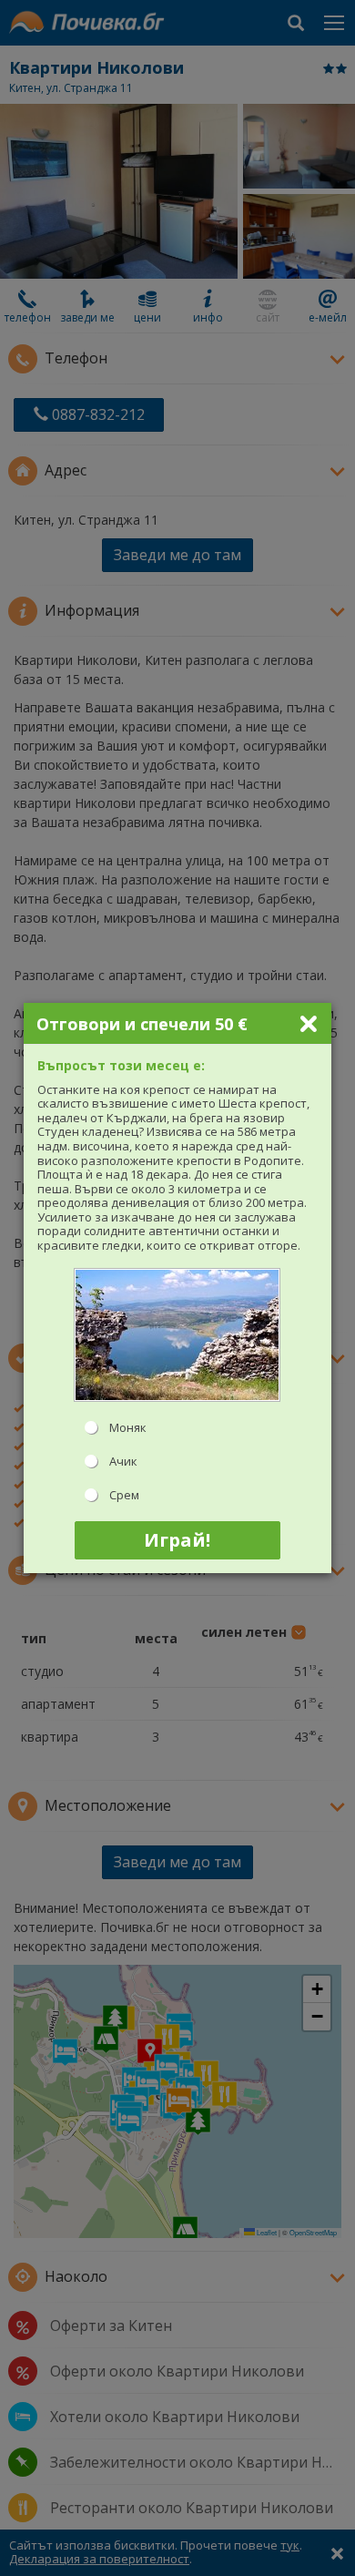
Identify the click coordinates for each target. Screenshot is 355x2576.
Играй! (177, 1540)
